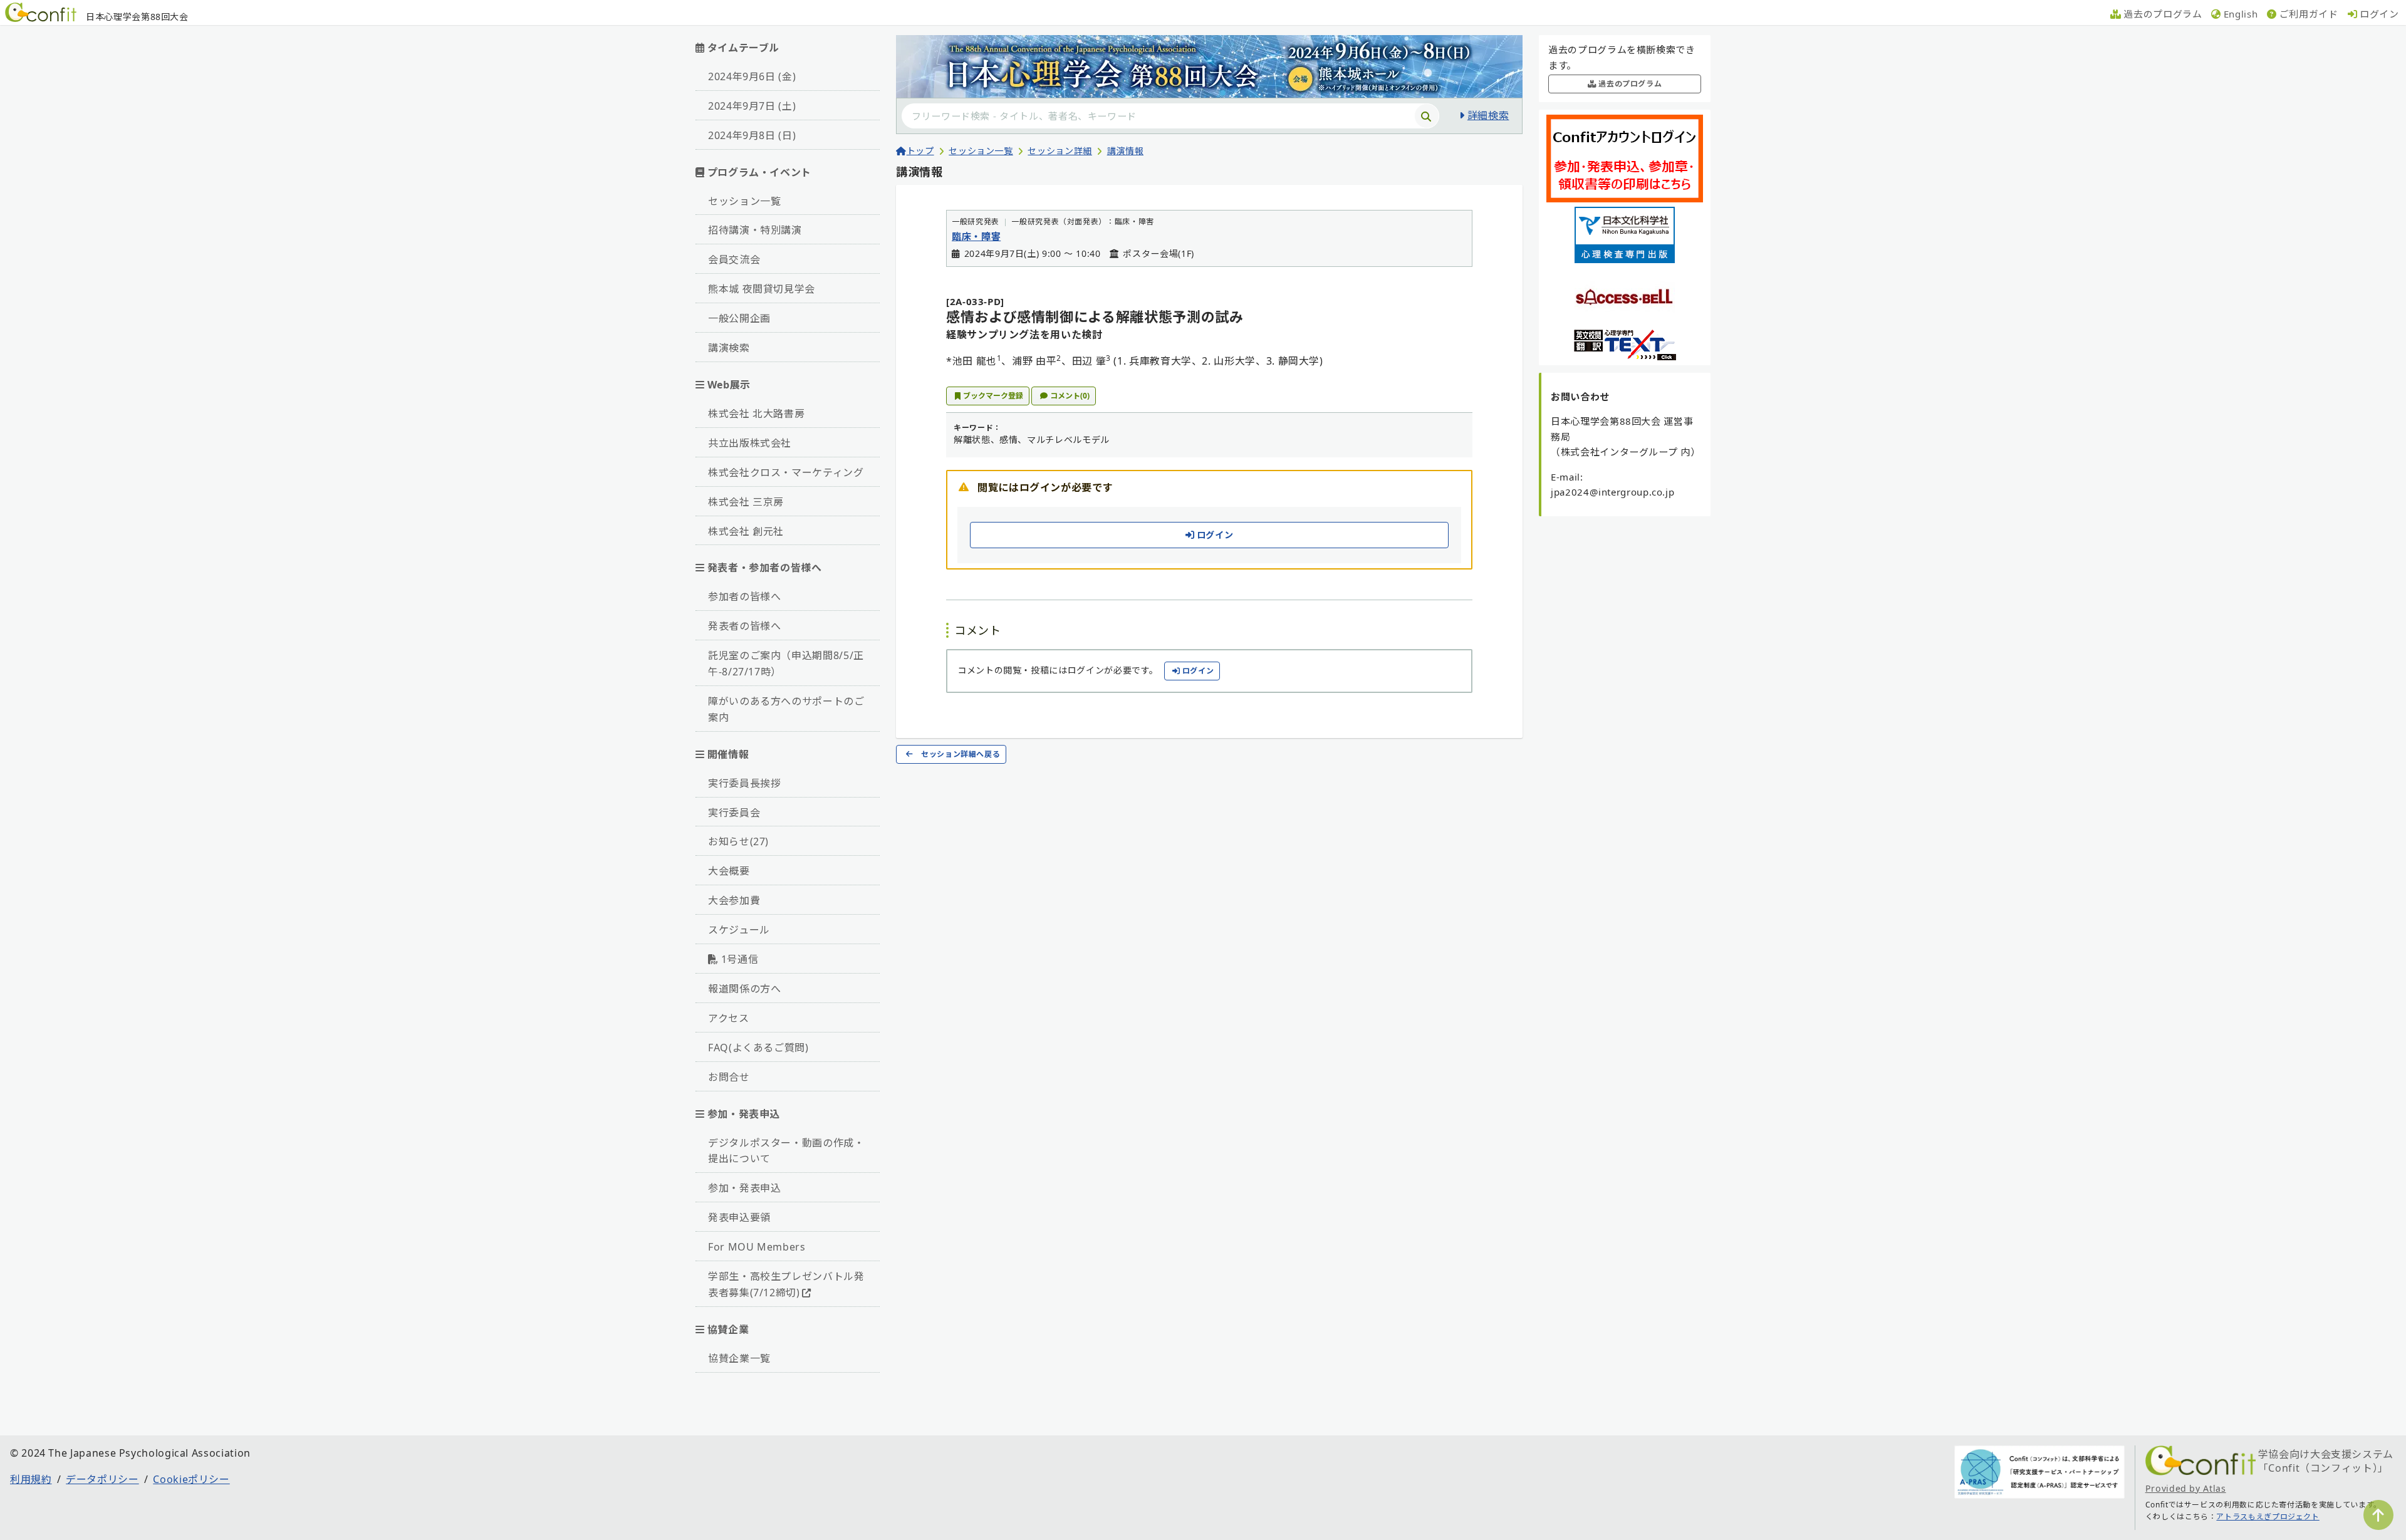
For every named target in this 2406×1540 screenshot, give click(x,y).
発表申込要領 (739, 1217)
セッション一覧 (744, 201)
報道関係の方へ (744, 989)
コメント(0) (1070, 396)
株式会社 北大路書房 (756, 414)
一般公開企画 (739, 318)
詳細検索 (1488, 115)
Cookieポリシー (191, 1479)
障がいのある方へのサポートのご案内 (786, 709)
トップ (920, 151)
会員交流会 (734, 259)
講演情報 (1126, 151)
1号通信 (740, 959)
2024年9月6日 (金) (752, 76)
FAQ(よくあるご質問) (758, 1048)
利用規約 (31, 1479)
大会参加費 (734, 900)
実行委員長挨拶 (744, 783)
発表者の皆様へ (744, 626)
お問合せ (729, 1077)
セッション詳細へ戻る (961, 754)
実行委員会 (734, 813)
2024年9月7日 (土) (752, 106)
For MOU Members (757, 1247)
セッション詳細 (1060, 151)
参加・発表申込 (744, 1188)
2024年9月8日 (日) (752, 135)
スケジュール (739, 930)
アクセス (729, 1018)
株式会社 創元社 (746, 531)
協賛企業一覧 (739, 1358)
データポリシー (102, 1479)
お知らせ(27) (738, 841)
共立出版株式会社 (750, 443)
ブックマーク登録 (993, 396)
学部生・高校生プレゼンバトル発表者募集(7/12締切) (786, 1284)
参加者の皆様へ (744, 596)
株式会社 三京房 (746, 502)
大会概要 (729, 871)
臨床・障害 (976, 236)
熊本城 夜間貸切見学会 (762, 289)
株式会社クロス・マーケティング (786, 472)
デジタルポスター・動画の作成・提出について (786, 1151)
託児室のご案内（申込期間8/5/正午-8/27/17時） (786, 663)
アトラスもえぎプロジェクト (2268, 1517)
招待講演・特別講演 (755, 230)
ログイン (1215, 535)
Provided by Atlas (2186, 1488)
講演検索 (729, 348)
